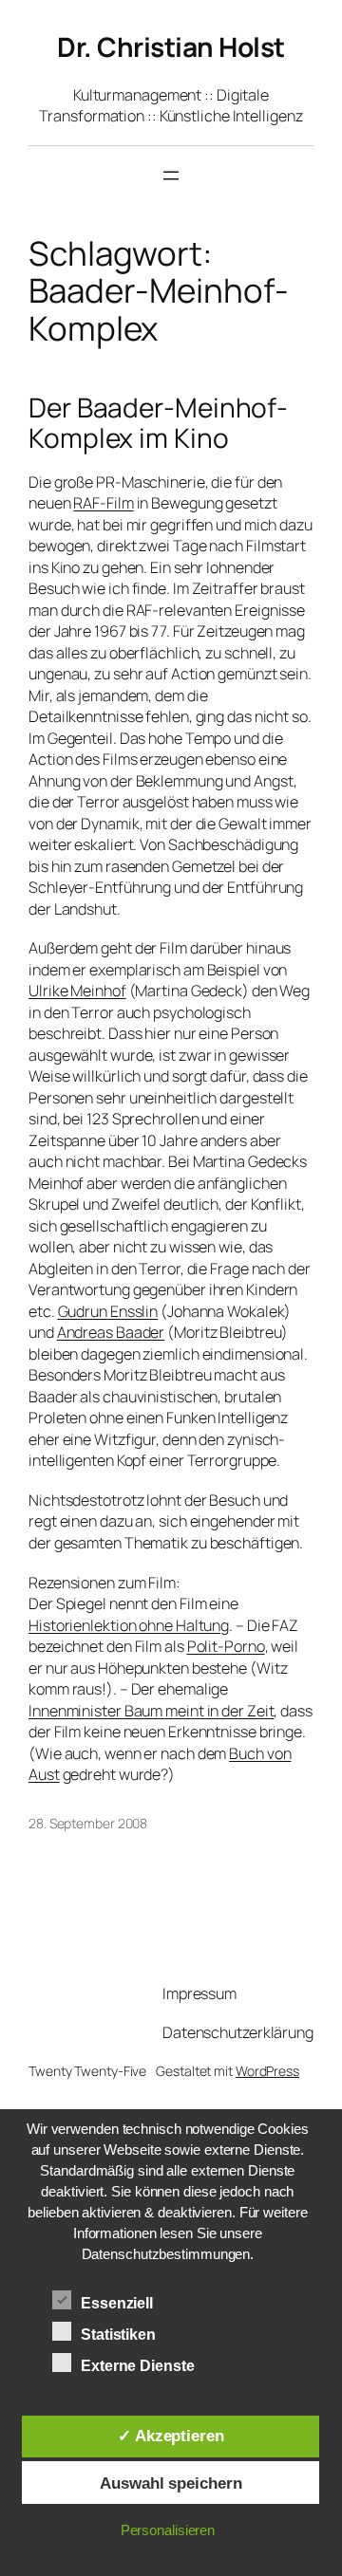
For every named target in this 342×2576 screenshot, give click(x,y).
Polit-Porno (226, 1646)
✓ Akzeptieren (171, 2436)
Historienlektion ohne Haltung (129, 1625)
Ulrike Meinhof (77, 991)
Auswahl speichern (171, 2483)
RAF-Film (103, 503)
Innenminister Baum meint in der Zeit (151, 1711)
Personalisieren (168, 2530)
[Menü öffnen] (171, 176)
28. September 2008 (88, 1823)
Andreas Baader (111, 1332)
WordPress (267, 2071)
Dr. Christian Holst (171, 46)
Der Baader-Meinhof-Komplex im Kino (158, 423)
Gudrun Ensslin (108, 1311)
